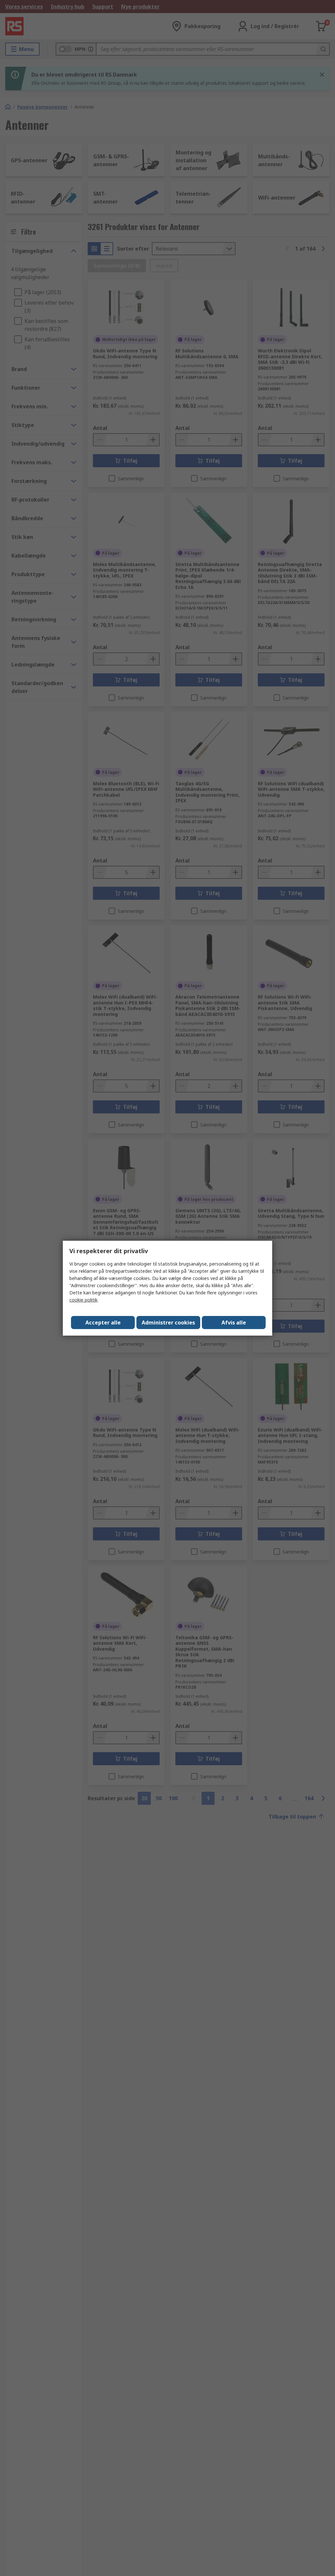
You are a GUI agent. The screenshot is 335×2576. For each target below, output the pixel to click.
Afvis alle (234, 1323)
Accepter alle (103, 1323)
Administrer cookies (168, 1323)
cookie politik (83, 1300)
